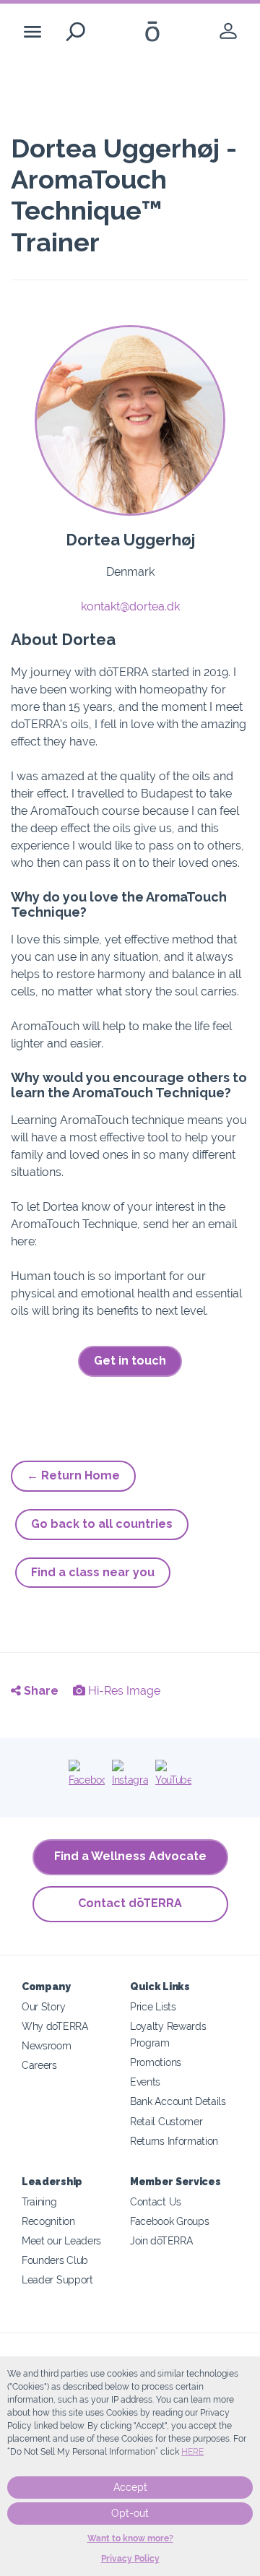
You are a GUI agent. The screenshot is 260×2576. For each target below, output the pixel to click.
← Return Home (73, 1475)
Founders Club (55, 2260)
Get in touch (130, 1361)
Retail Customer (166, 2121)
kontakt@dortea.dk (130, 606)
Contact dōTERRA (130, 1903)
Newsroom (47, 2045)
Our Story (43, 2006)
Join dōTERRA (161, 2240)
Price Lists (153, 2006)
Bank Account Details (178, 2101)
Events (145, 2082)
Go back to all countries (102, 1524)
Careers (39, 2065)
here (192, 2452)
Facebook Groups (169, 2221)
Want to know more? (130, 2538)
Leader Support (57, 2279)
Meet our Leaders (61, 2240)
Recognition (48, 2221)
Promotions (156, 2062)
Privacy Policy (130, 2559)
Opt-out (130, 2513)
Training (39, 2201)
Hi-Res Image (123, 1691)
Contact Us (156, 2201)
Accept (130, 2487)
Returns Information (174, 2141)
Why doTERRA (55, 2026)
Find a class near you (93, 1572)
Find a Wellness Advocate (130, 1856)
